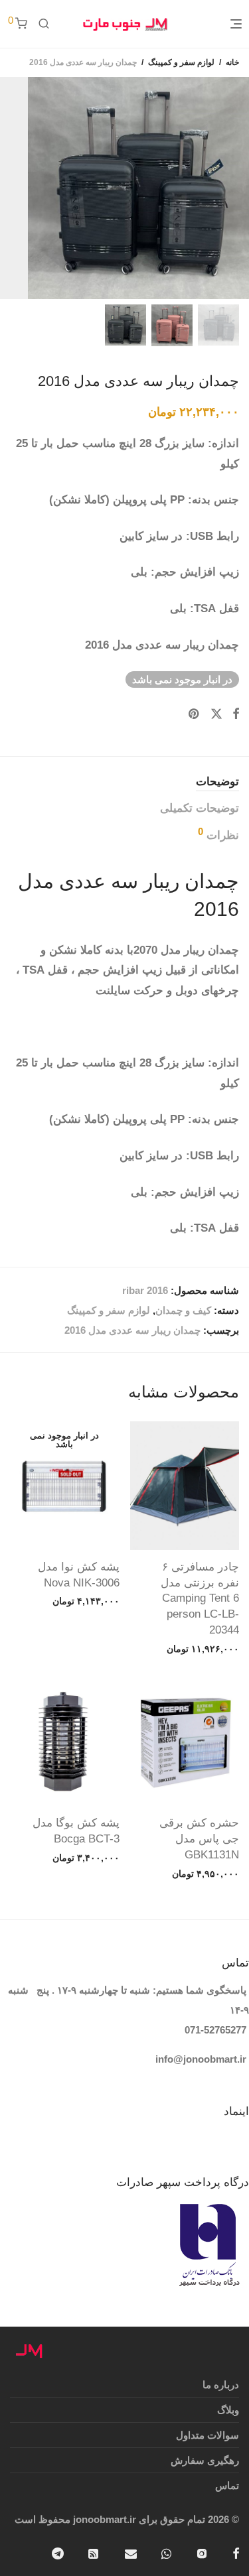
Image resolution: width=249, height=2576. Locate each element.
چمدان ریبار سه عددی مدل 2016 (132, 1330)
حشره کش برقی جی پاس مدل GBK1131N (199, 1839)
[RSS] (94, 2552)
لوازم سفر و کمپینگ (181, 62)
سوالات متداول (207, 2435)
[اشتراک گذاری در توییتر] (216, 714)
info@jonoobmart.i (199, 2059)
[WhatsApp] (166, 2552)
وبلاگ (228, 2410)
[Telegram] (58, 2552)
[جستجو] (44, 24)
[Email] (131, 2552)
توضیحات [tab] (217, 782)
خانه (232, 62)
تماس (227, 2485)
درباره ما (221, 2385)
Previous (236, 188)
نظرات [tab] (218, 834)
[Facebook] (236, 2552)
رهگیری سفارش (205, 2460)
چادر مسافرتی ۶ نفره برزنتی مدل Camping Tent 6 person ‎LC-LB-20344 (200, 1598)
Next (9, 188)
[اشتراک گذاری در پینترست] (195, 714)
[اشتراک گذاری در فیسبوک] (236, 714)
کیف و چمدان (183, 1310)
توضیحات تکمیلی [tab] (200, 808)
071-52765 (207, 2030)
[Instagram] (202, 2552)
